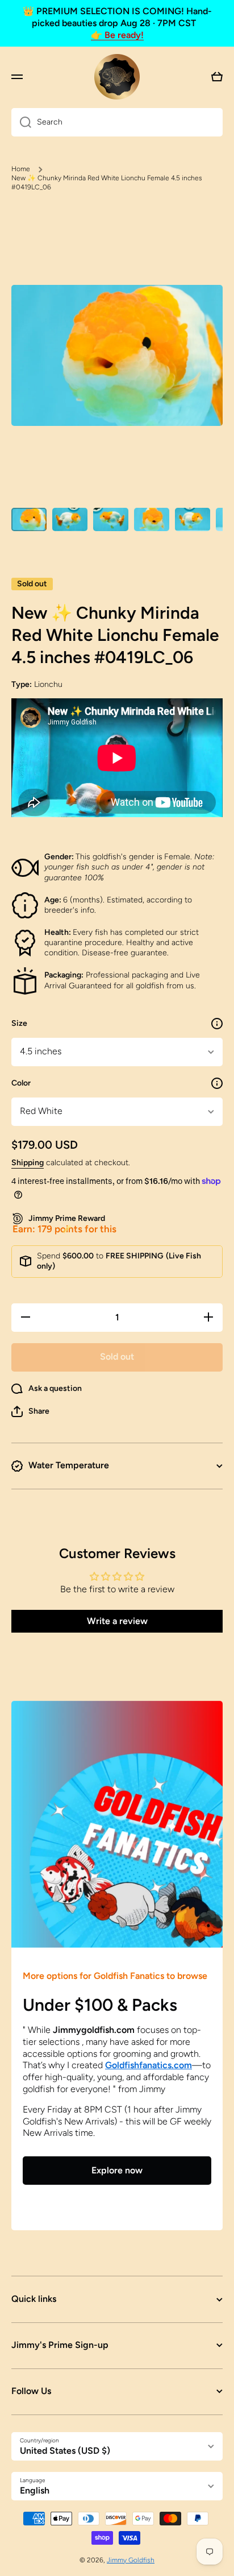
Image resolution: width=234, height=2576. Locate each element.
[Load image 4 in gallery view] (152, 519)
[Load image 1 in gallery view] (29, 519)
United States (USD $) (65, 2451)
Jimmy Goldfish (131, 2560)
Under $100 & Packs (100, 2005)
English (35, 2490)
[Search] (21, 122)
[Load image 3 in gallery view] (111, 519)
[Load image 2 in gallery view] (70, 519)
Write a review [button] (117, 1621)
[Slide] (217, 1024)
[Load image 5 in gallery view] (193, 519)
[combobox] (117, 122)
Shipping (28, 1163)
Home (21, 169)
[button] (30, 1411)
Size (19, 1023)
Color (21, 1083)
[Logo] (117, 77)
